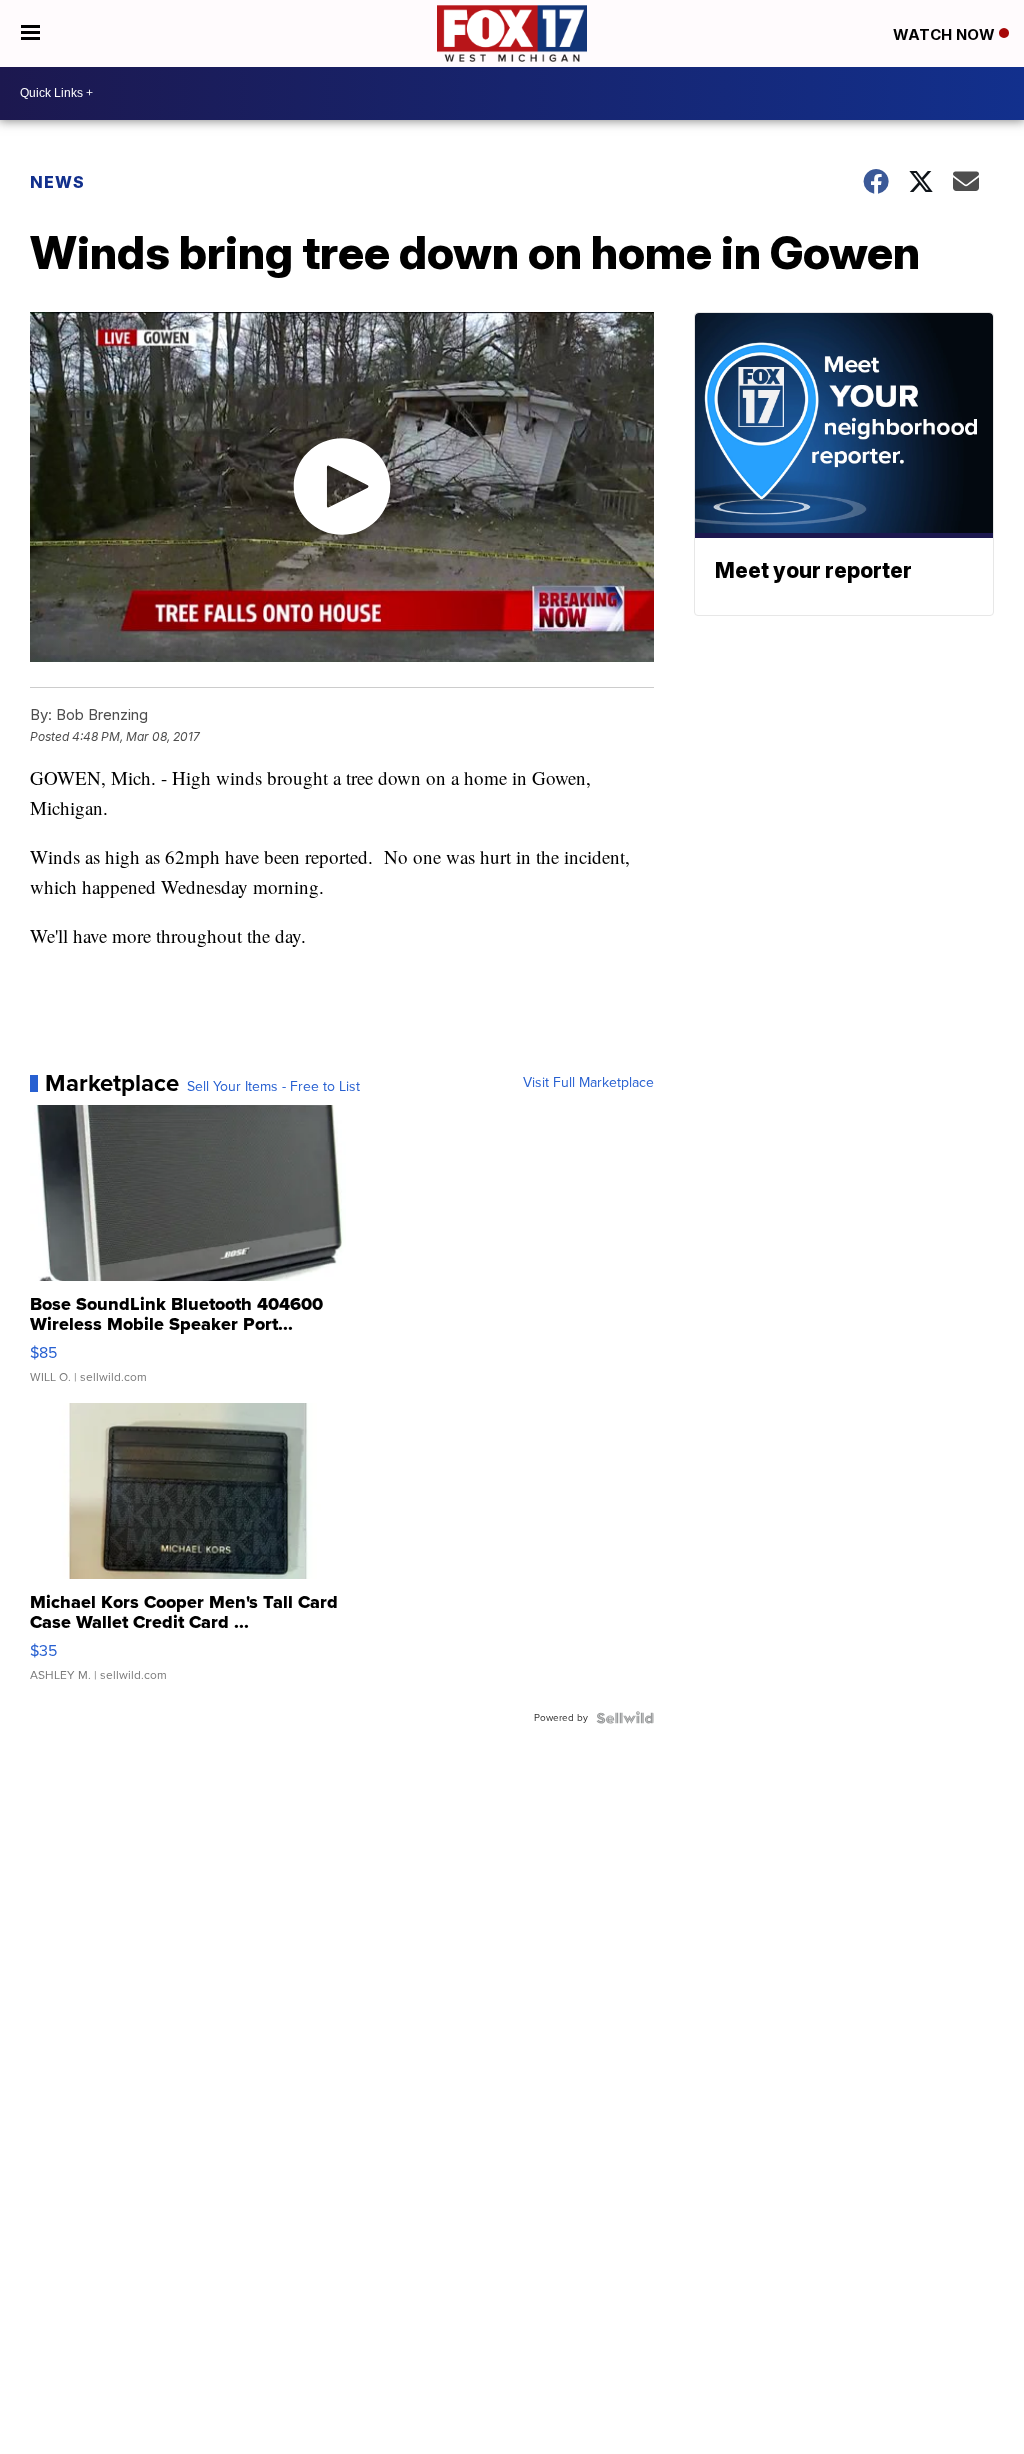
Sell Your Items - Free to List (273, 1087)
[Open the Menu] (30, 33)
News (57, 182)
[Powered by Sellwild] (625, 1718)
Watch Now (946, 34)
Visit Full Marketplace (588, 1083)
